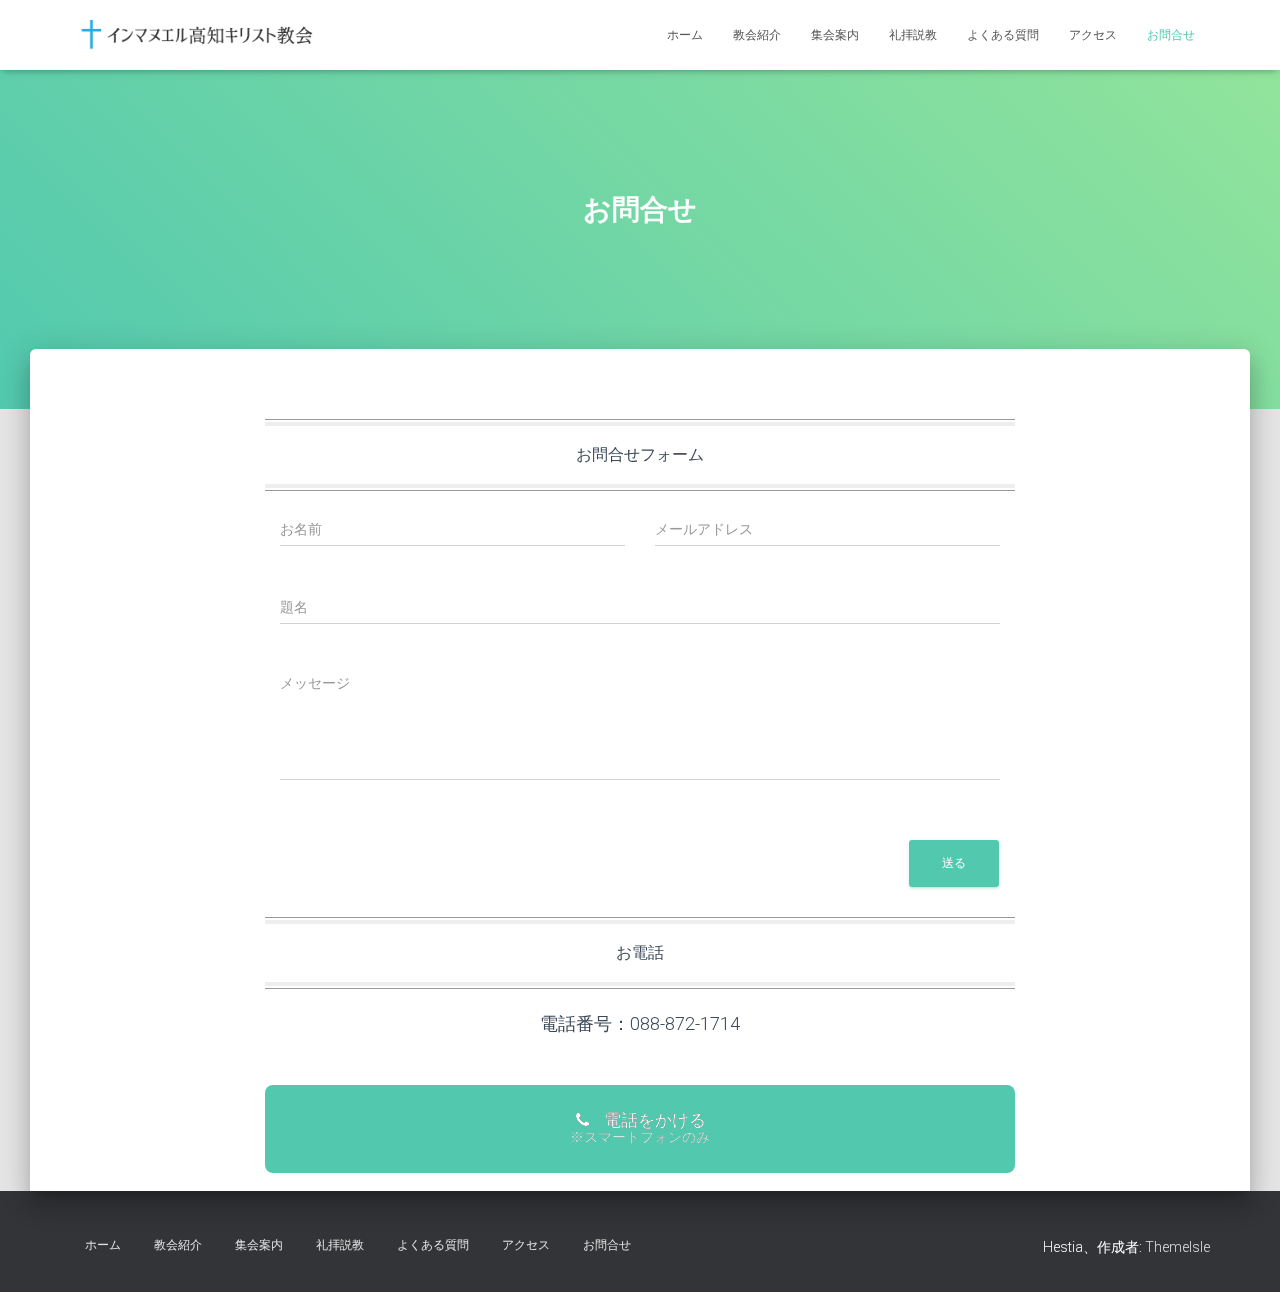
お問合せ (1171, 35)
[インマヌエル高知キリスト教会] (197, 35)
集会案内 (835, 35)
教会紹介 (757, 35)
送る (954, 863)
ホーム (685, 35)
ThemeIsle (1177, 1247)
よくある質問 (1003, 35)
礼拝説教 (913, 35)
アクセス (1093, 35)
